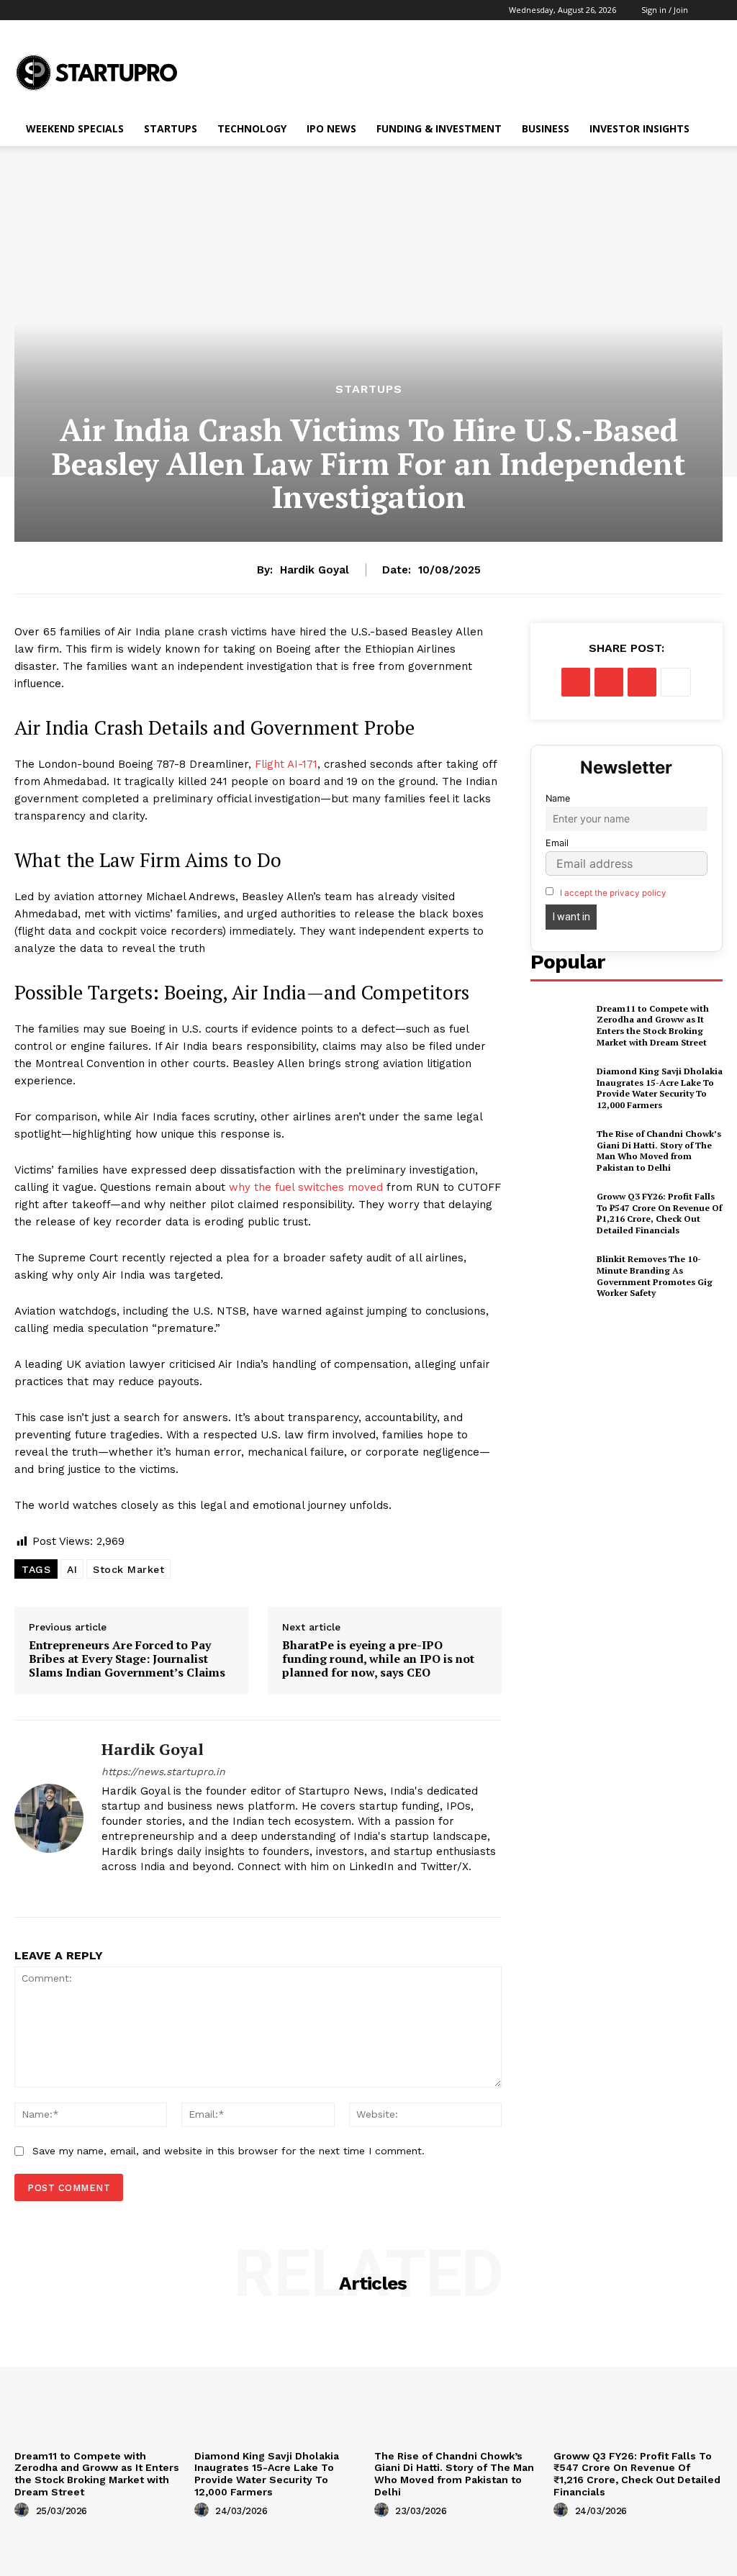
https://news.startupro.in (163, 1772)
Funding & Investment (439, 128)
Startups (171, 128)
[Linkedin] (107, 1890)
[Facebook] (576, 682)
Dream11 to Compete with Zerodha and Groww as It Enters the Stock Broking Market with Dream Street (653, 1025)
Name (558, 798)
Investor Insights (639, 128)
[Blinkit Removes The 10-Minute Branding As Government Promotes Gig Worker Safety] (559, 1276)
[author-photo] (24, 2511)
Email (557, 843)
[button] (710, 10)
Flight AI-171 (286, 764)
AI (72, 1569)
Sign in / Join (665, 10)
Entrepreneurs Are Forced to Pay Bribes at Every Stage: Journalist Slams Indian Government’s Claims (127, 1659)
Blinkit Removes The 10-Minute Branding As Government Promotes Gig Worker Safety (655, 1276)
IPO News (331, 128)
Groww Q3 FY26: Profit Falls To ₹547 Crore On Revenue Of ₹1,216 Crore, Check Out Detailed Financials (659, 1213)
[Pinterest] (642, 682)
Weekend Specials (75, 128)
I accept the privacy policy (613, 893)
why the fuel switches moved (306, 1187)
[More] (676, 682)
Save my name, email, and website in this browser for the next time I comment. (229, 2151)
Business (546, 128)
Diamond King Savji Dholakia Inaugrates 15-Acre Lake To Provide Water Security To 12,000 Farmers (660, 1088)
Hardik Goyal (315, 570)
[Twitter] (609, 682)
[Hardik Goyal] (49, 1819)
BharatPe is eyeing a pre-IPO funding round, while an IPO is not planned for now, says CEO (378, 1659)
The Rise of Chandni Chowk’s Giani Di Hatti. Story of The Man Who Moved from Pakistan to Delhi (659, 1151)
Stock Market (128, 1569)
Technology (252, 128)
